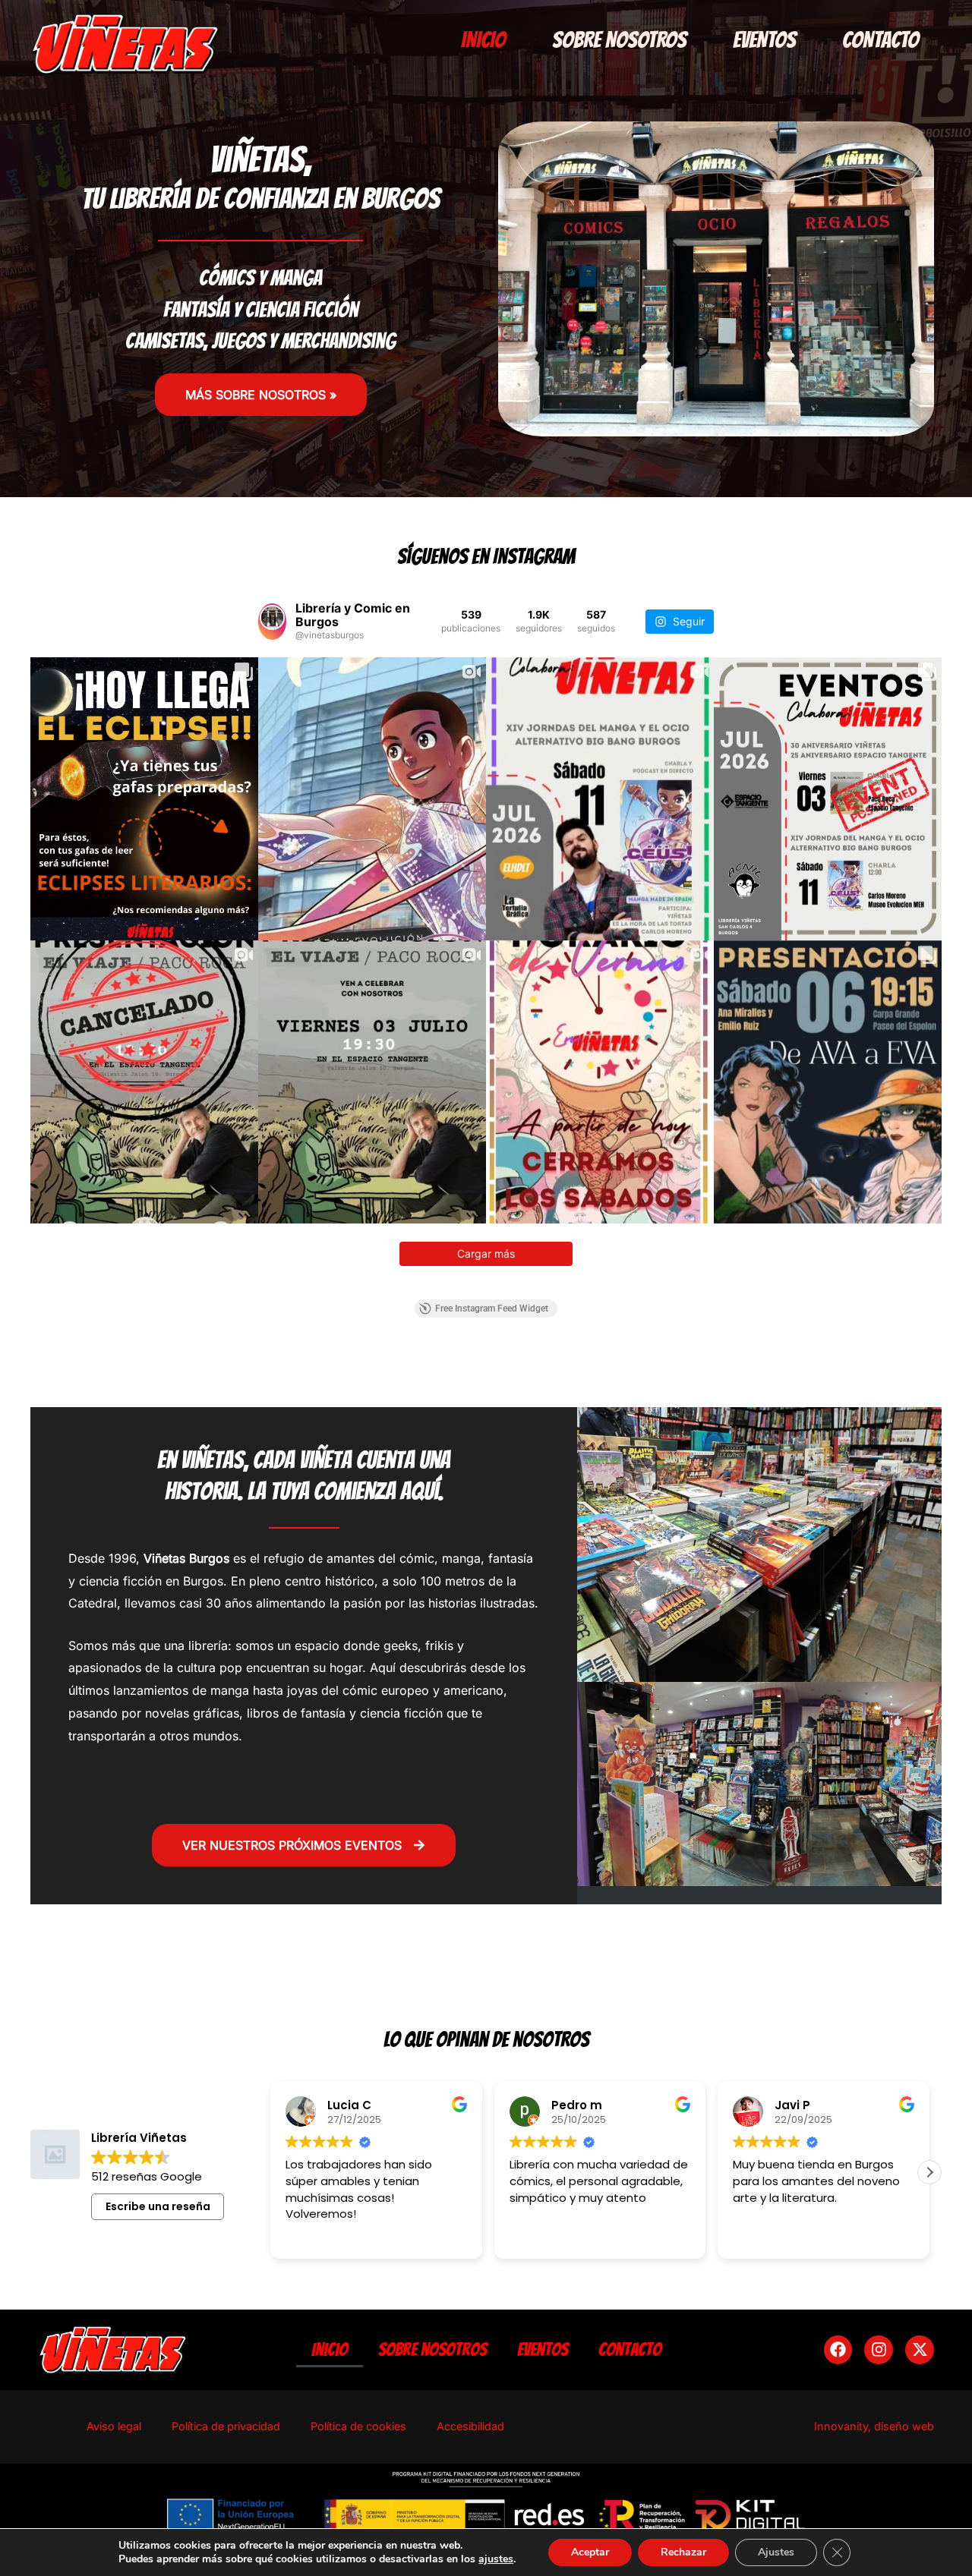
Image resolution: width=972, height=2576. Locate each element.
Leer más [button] (756, 2236)
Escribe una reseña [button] (158, 2206)
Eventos (764, 40)
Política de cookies (358, 2426)
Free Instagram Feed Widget (492, 1308)
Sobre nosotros (619, 40)
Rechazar (683, 2552)
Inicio (483, 40)
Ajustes (776, 2552)
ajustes (496, 2559)
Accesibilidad (470, 2426)
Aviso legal (114, 2426)
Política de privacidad (226, 2426)
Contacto (880, 40)
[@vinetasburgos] (272, 622)
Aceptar (590, 2552)
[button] (929, 2172)
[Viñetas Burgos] (125, 43)
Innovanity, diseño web (874, 2426)
